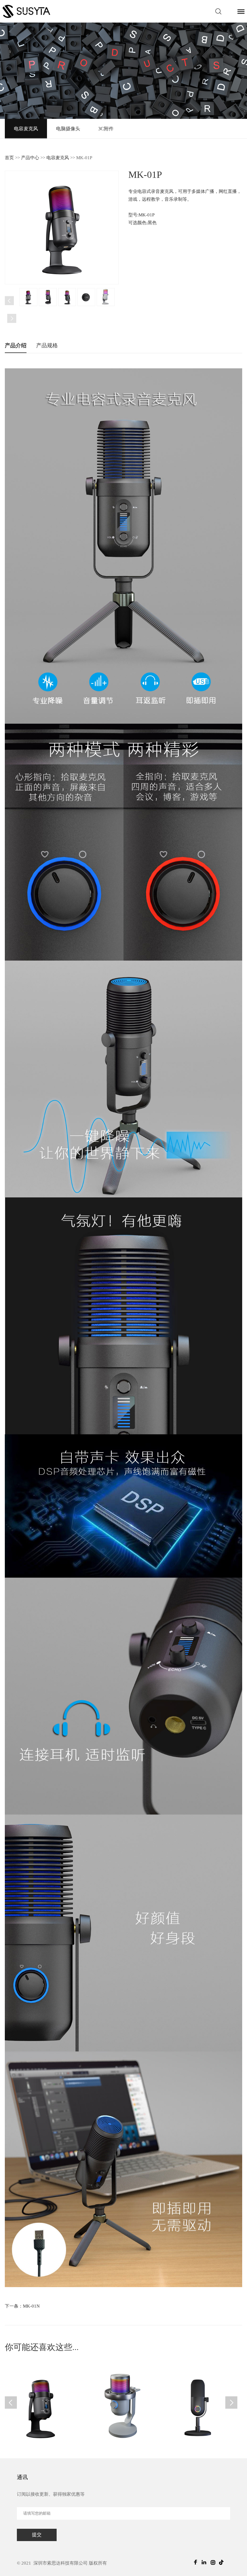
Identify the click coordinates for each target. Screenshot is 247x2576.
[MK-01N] (42, 2406)
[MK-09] (121, 2406)
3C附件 (106, 129)
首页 (9, 158)
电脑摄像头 (68, 129)
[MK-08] (200, 2406)
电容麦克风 (26, 129)
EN (229, 11)
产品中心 (30, 158)
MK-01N (31, 2306)
